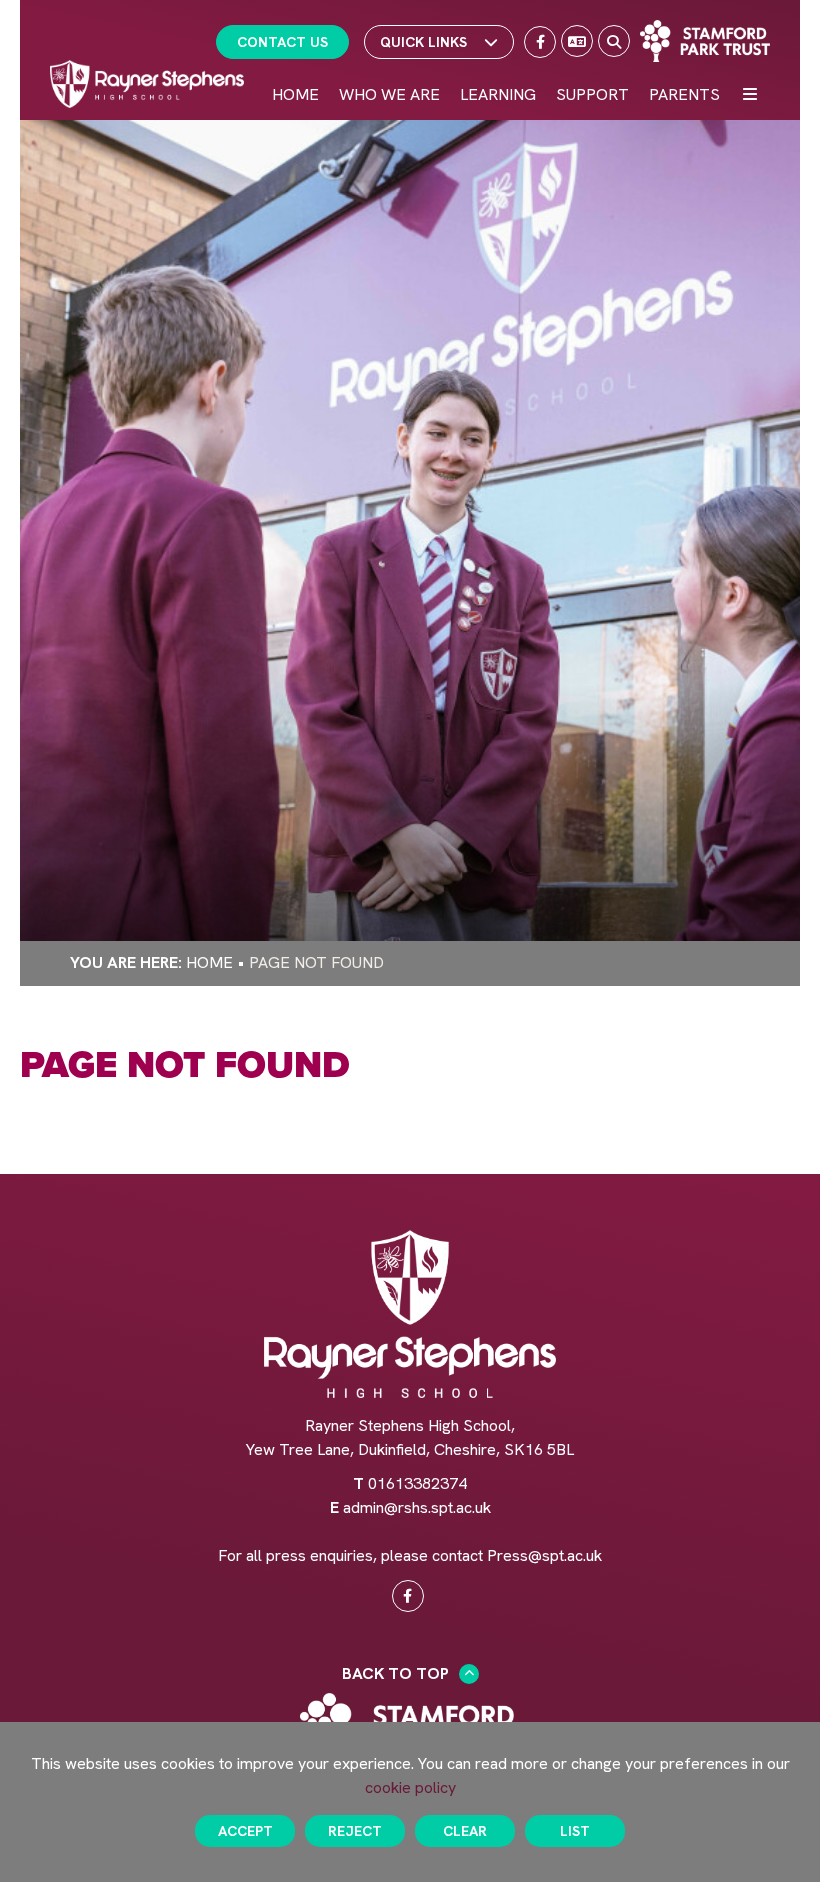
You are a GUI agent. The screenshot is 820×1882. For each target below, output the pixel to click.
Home (209, 962)
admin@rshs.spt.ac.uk (417, 1507)
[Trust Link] (705, 41)
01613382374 (417, 1483)
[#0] (408, 1596)
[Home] (147, 84)
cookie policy (410, 1787)
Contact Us (282, 42)
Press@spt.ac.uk (544, 1555)
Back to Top (395, 1673)
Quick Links (423, 42)
